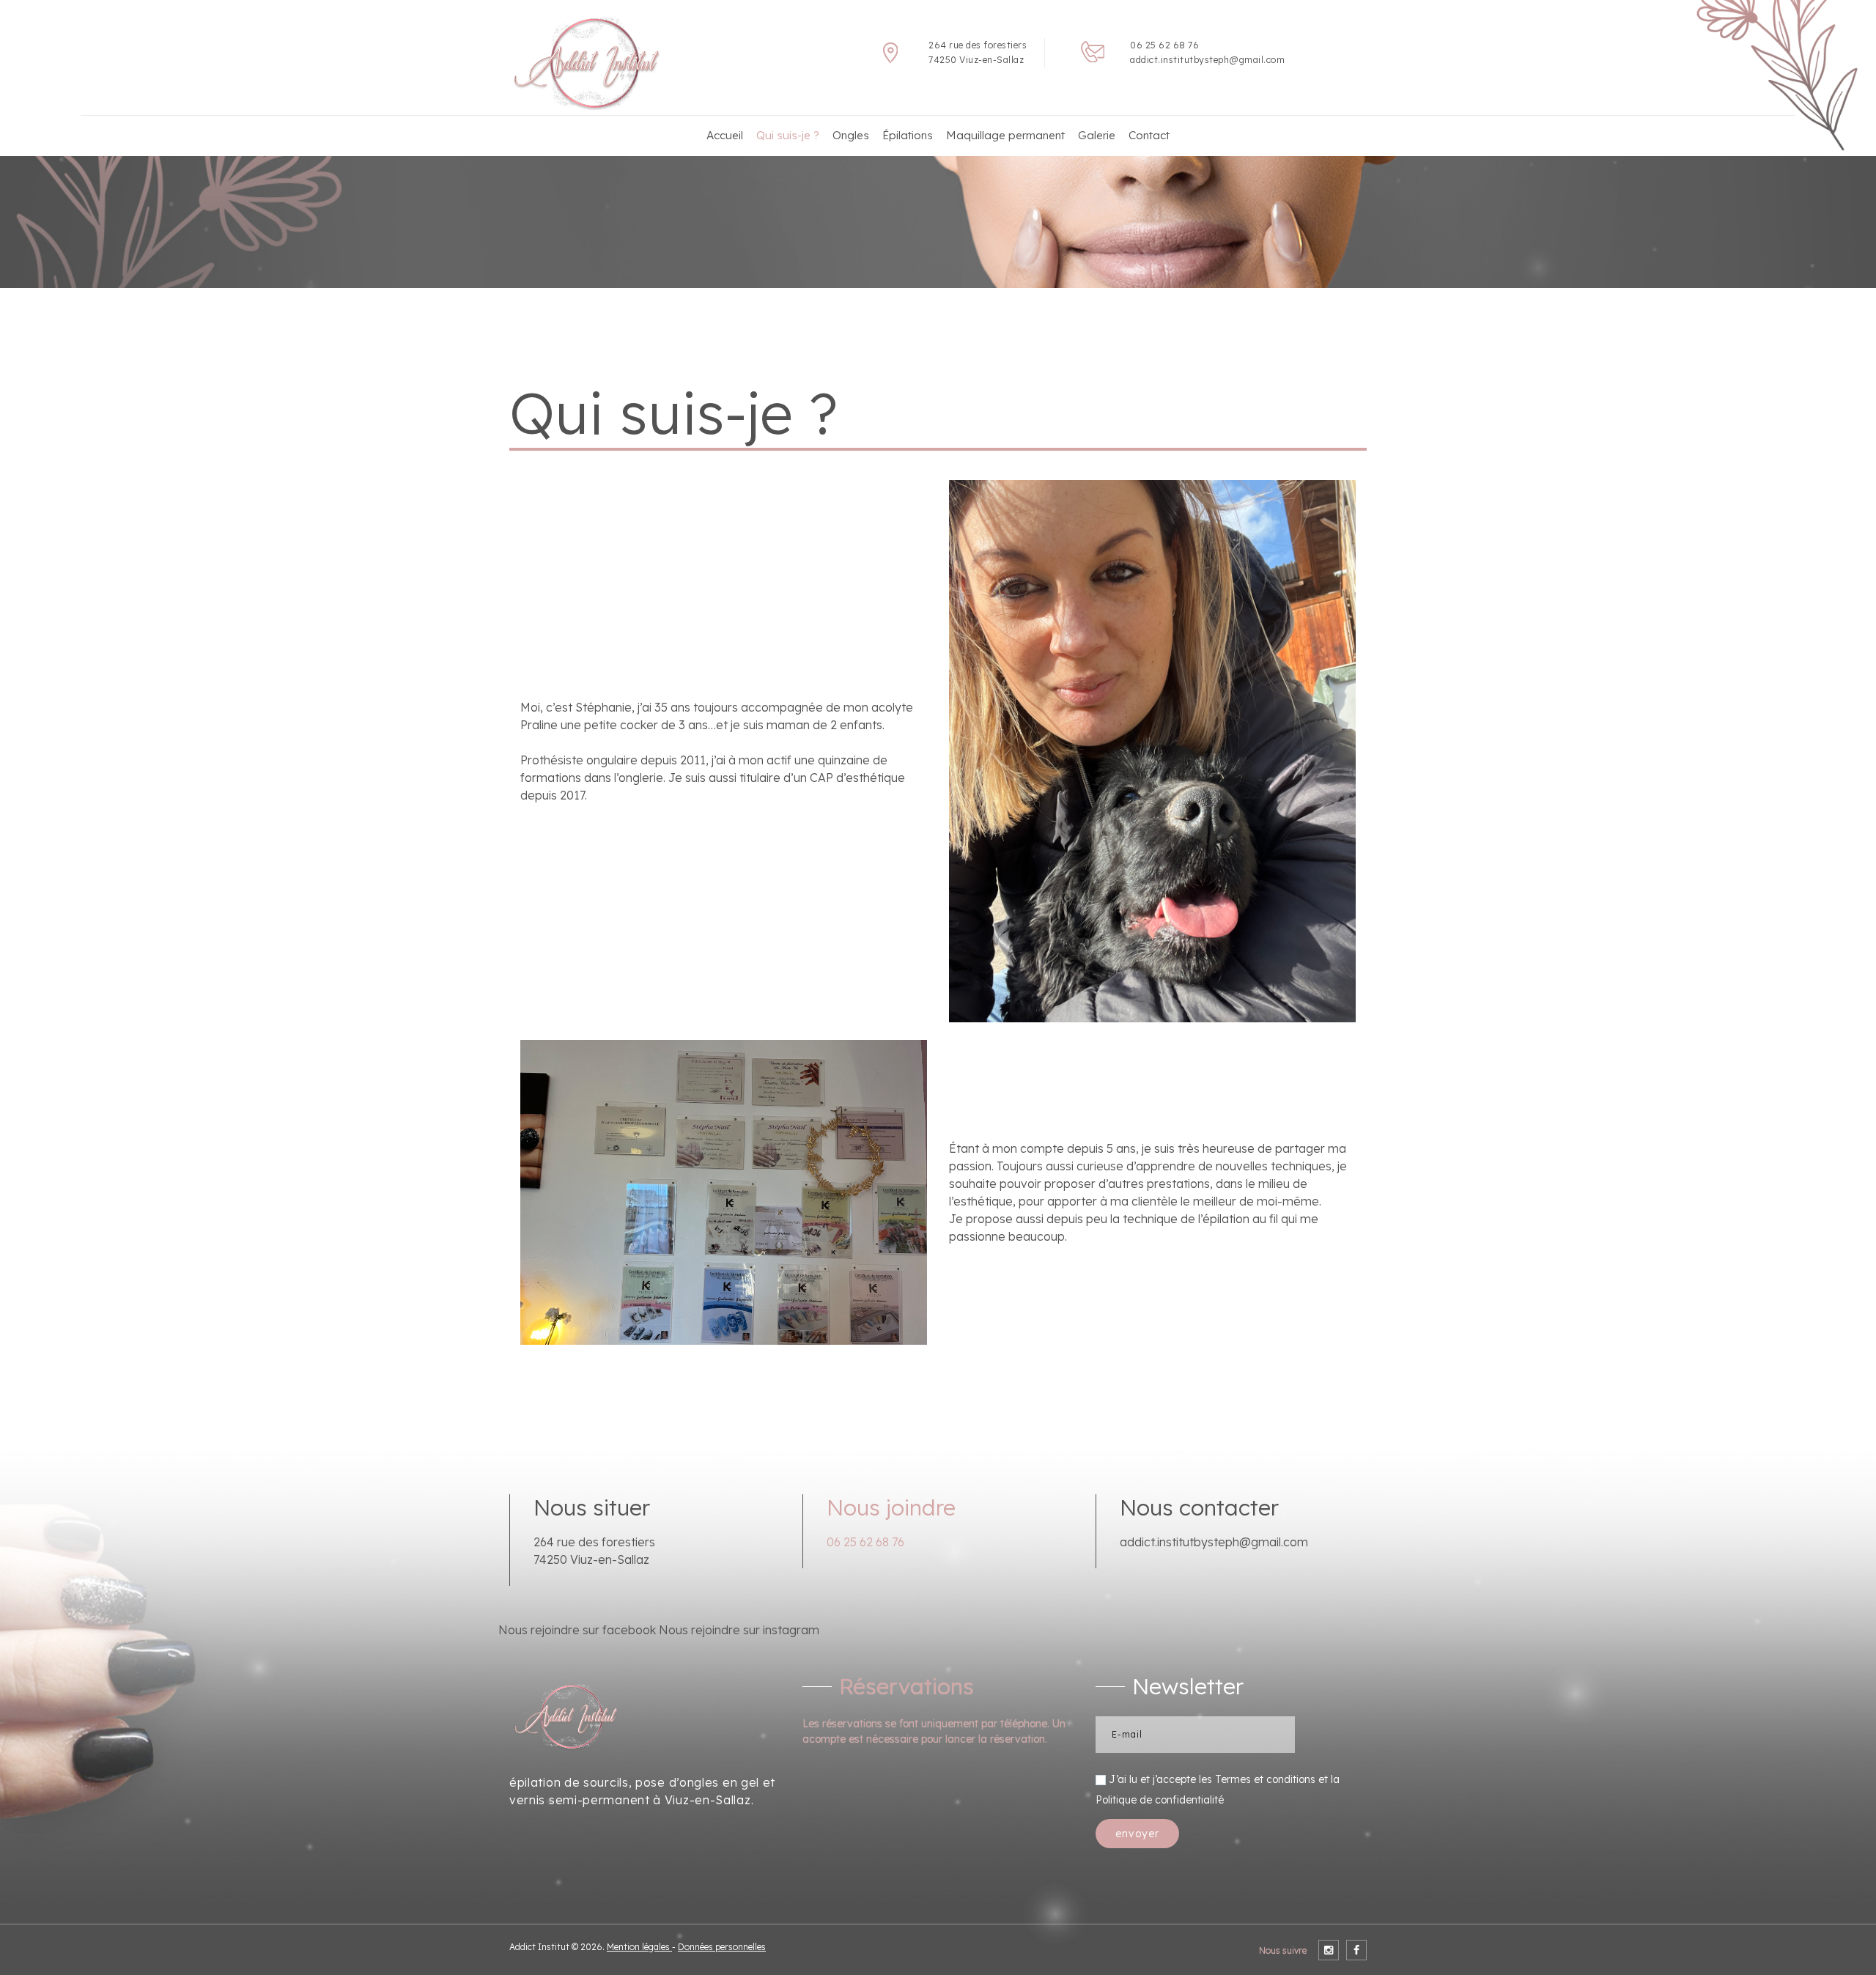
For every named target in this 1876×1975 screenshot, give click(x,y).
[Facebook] (1356, 1950)
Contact (1149, 135)
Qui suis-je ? (788, 135)
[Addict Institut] (595, 63)
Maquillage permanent (1005, 135)
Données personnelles (722, 1947)
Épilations (908, 135)
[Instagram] (1329, 1950)
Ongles (851, 135)
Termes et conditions (1265, 1778)
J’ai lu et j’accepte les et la (1218, 1788)
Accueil (725, 135)
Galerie (1097, 135)
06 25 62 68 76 (1164, 45)
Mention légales (639, 1947)
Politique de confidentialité (1160, 1799)
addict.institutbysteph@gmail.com (1207, 60)
